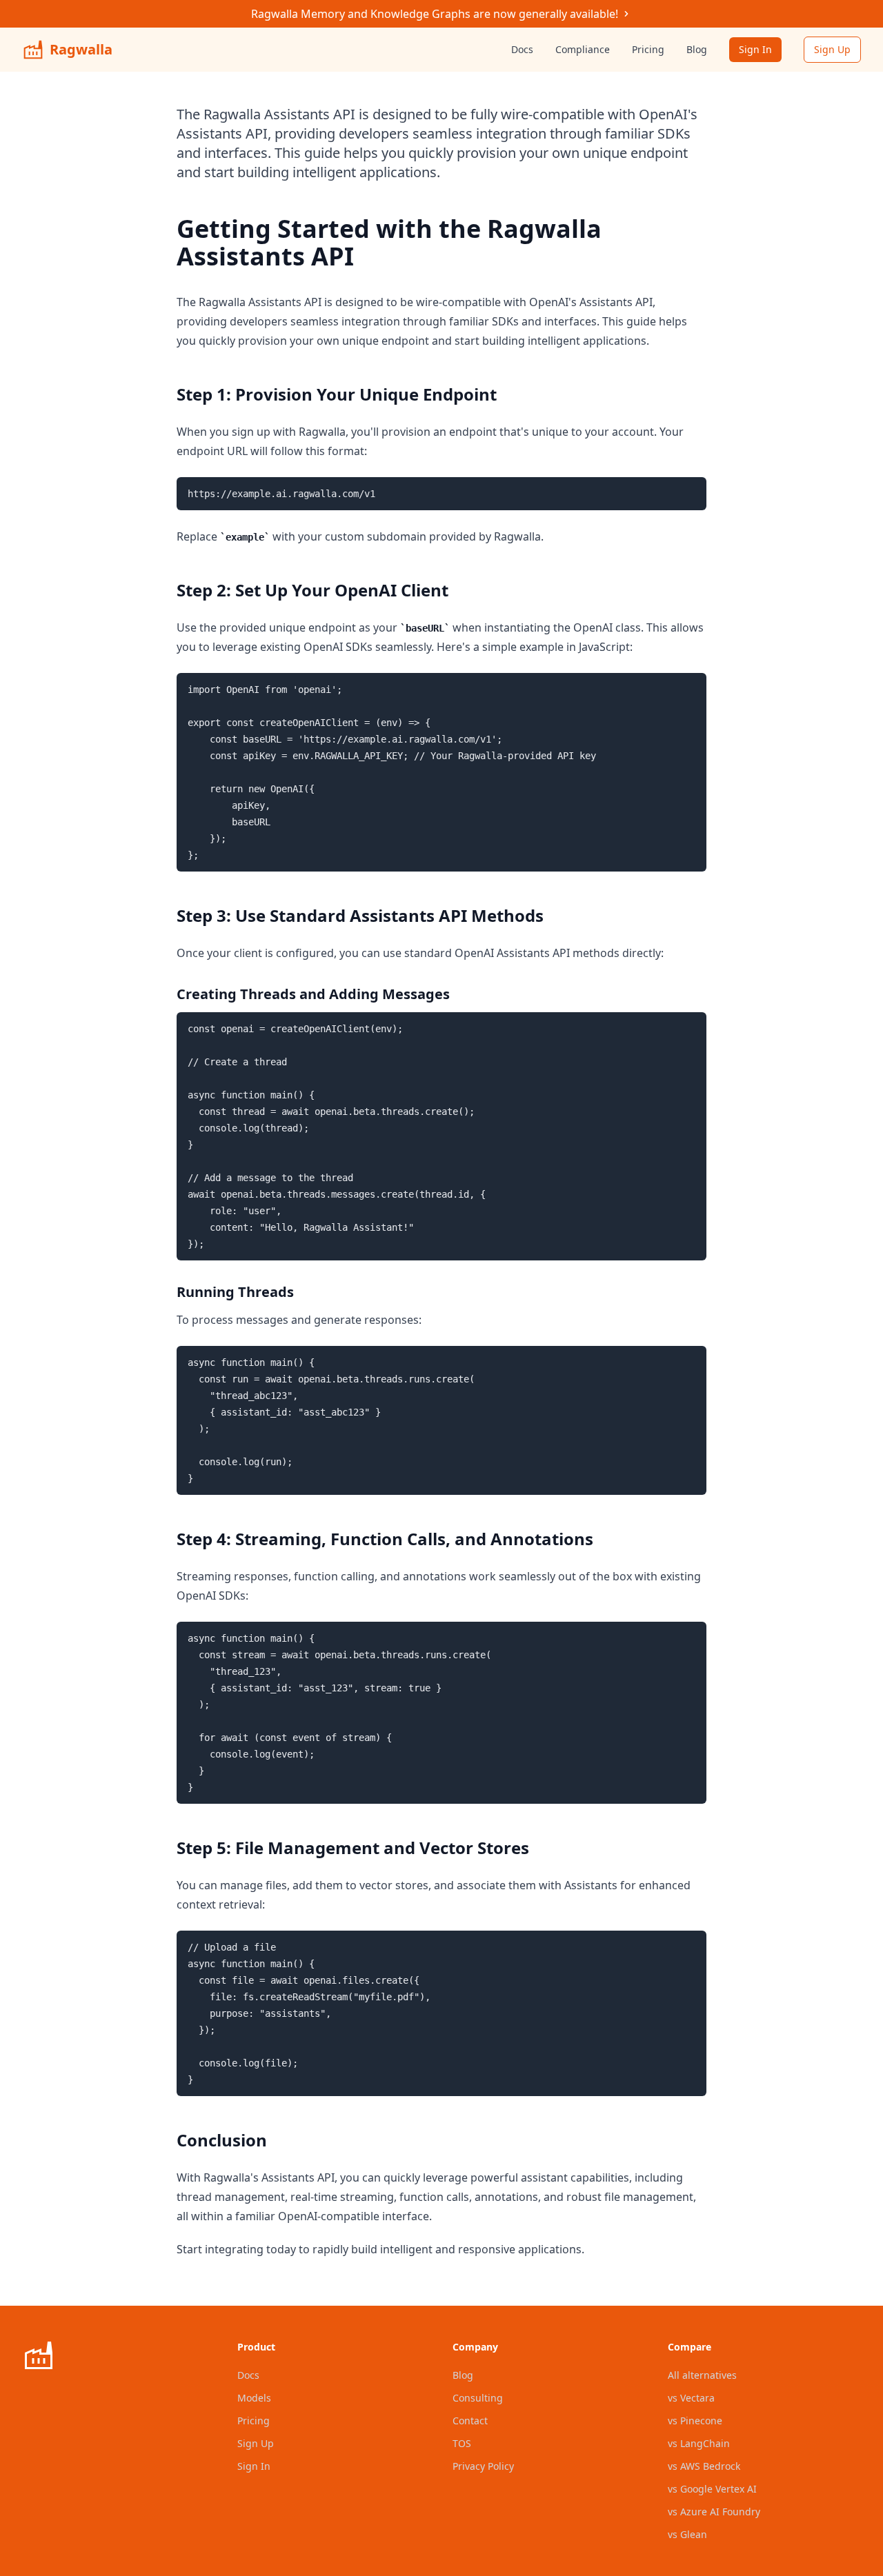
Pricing (648, 49)
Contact (470, 2421)
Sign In (755, 49)
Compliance (583, 49)
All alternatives (702, 2375)
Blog (697, 49)
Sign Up (832, 49)
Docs (522, 49)
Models (254, 2398)
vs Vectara (691, 2398)
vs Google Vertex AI (712, 2489)
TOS (462, 2443)
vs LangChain (699, 2443)
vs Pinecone (695, 2421)
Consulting (478, 2398)
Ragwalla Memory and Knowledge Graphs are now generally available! (435, 14)
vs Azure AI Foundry (714, 2512)
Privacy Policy (483, 2466)
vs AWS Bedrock (704, 2466)
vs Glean (687, 2534)
